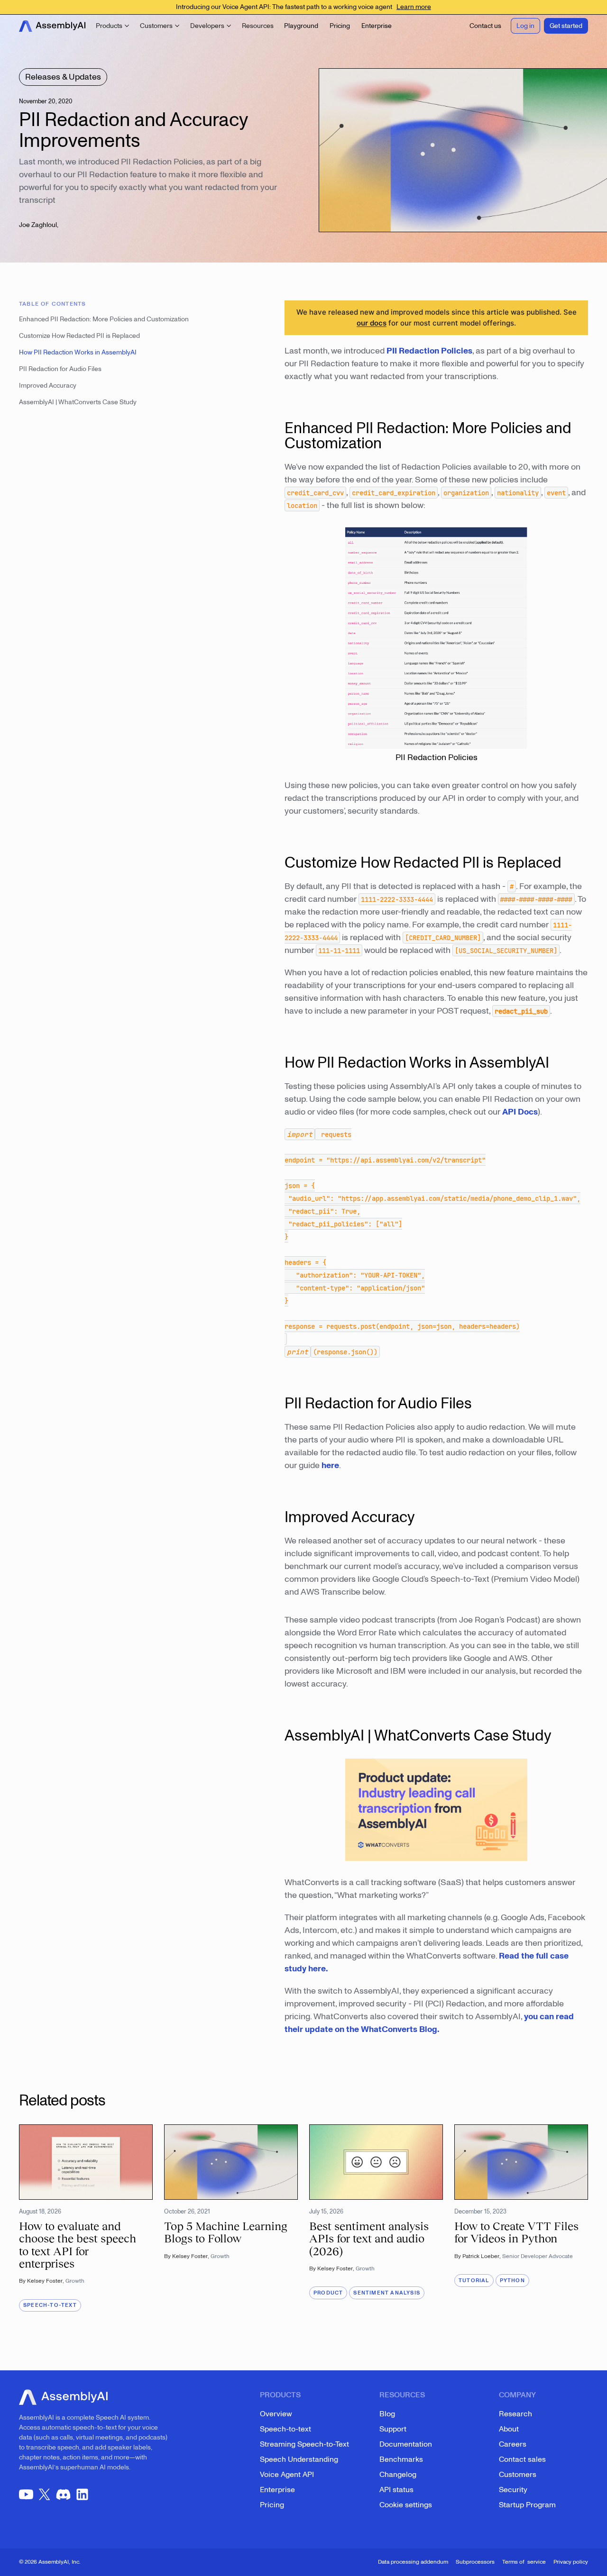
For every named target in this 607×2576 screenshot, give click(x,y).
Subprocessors (475, 2562)
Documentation (406, 2444)
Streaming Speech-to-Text (304, 2444)
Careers (513, 2444)
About (509, 2429)
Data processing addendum (413, 2562)
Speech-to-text (285, 2429)
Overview (276, 2414)
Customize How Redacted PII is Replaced (79, 336)
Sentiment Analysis (387, 2293)
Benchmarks (401, 2459)
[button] (113, 26)
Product (328, 2293)
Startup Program (527, 2505)
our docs (372, 323)
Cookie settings (406, 2505)
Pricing (272, 2505)
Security (513, 2490)
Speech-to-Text (50, 2305)
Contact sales (522, 2459)
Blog (387, 2414)
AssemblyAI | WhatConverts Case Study (78, 402)
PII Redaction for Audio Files (60, 369)
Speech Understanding (299, 2459)
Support (393, 2429)
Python (512, 2281)
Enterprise (277, 2490)
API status (396, 2490)
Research (515, 2414)
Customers (518, 2475)
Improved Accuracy (48, 385)
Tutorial (474, 2281)
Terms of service (524, 2562)
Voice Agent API (287, 2475)
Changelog (398, 2475)
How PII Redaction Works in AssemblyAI (78, 352)
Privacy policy (571, 2562)
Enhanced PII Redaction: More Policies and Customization (104, 319)
